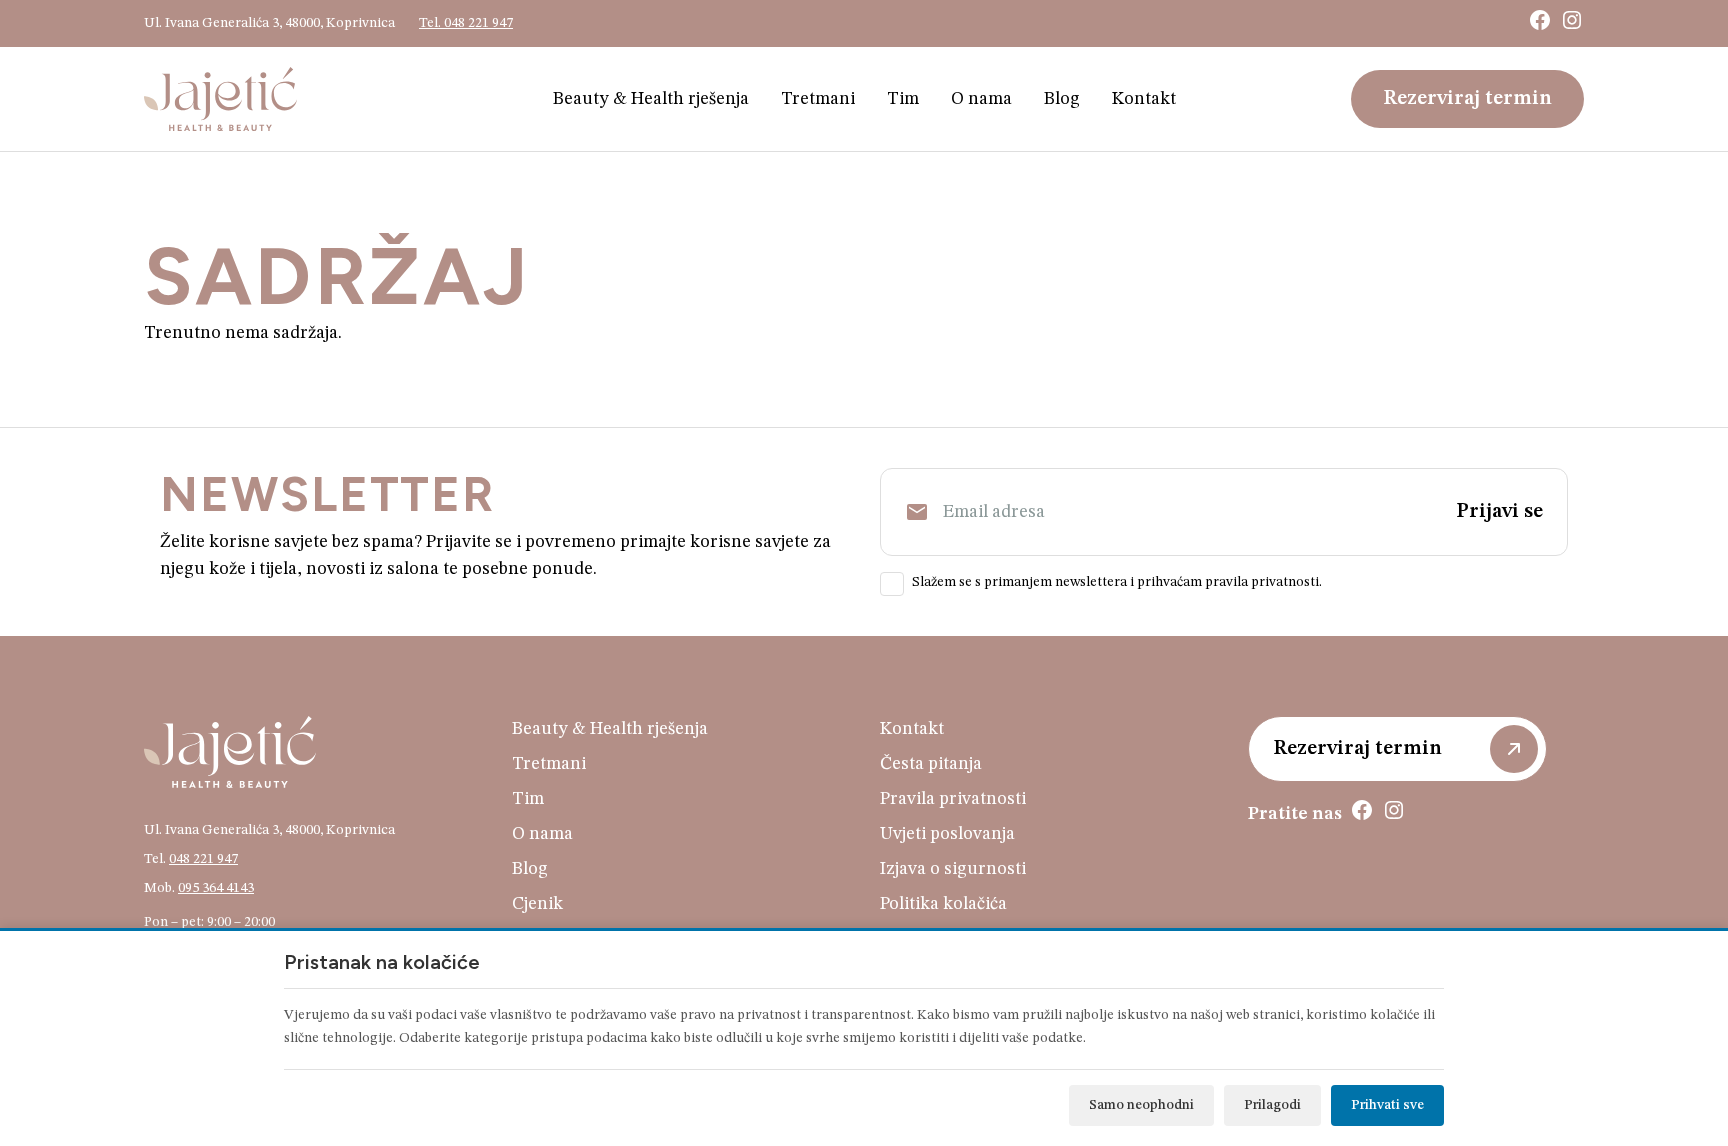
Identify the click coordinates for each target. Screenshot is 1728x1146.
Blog (1062, 99)
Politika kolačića (943, 904)
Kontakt (1144, 99)
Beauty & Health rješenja (651, 99)
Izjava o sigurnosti (953, 869)
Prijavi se (1499, 512)
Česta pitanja (931, 764)
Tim (903, 99)
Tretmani (818, 99)
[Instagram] (1572, 20)
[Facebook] (1540, 20)
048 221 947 (203, 859)
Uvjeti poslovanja (947, 834)
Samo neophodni (1141, 1105)
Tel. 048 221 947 (466, 23)
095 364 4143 (216, 888)
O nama (981, 99)
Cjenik (537, 904)
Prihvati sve (1387, 1105)
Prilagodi (1272, 1105)
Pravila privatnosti (953, 799)
